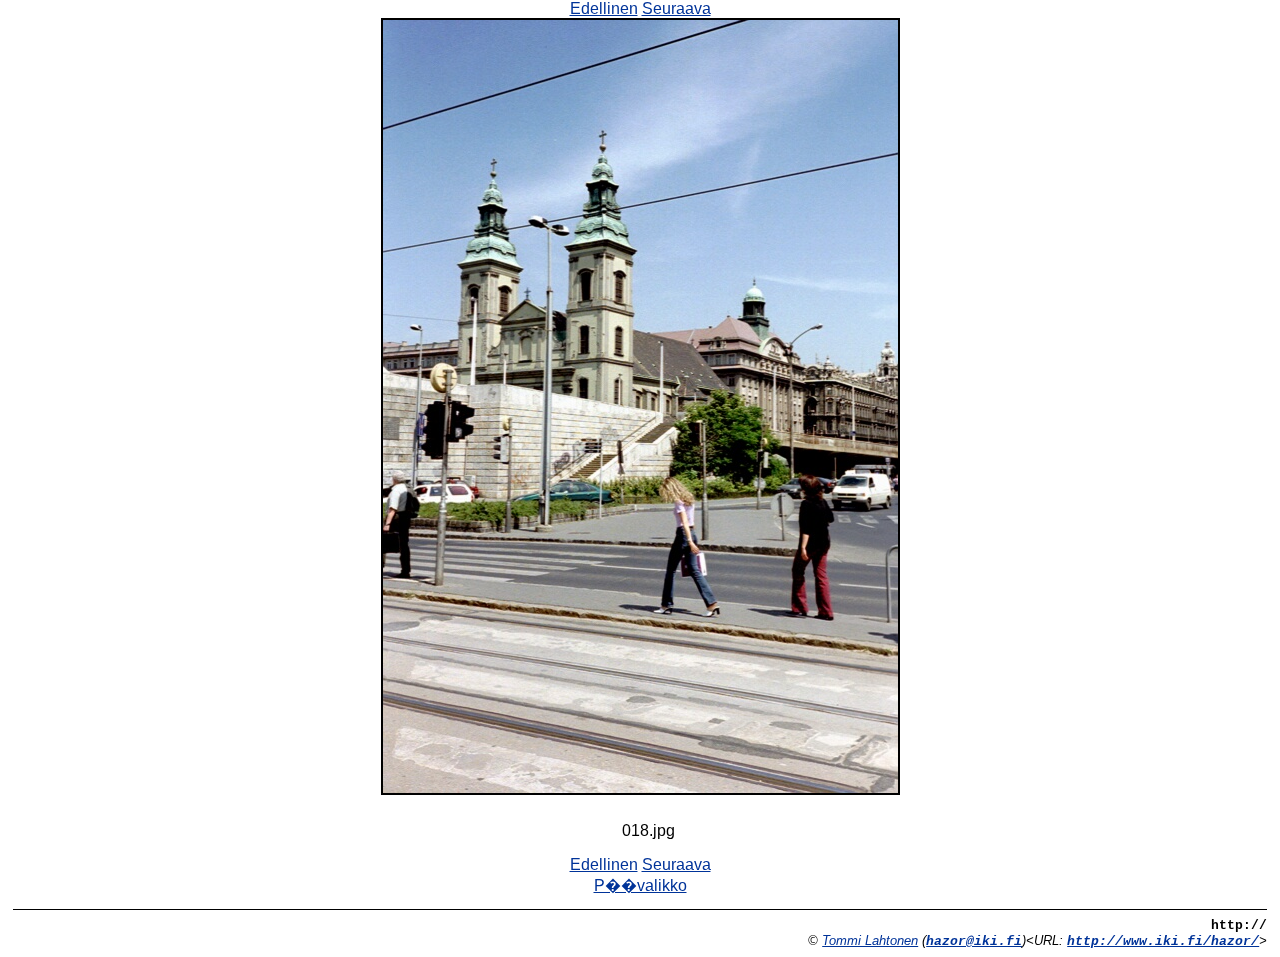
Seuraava (676, 8)
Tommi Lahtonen (870, 940)
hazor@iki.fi (974, 941)
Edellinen (604, 8)
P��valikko (640, 885)
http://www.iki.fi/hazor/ (1163, 941)
